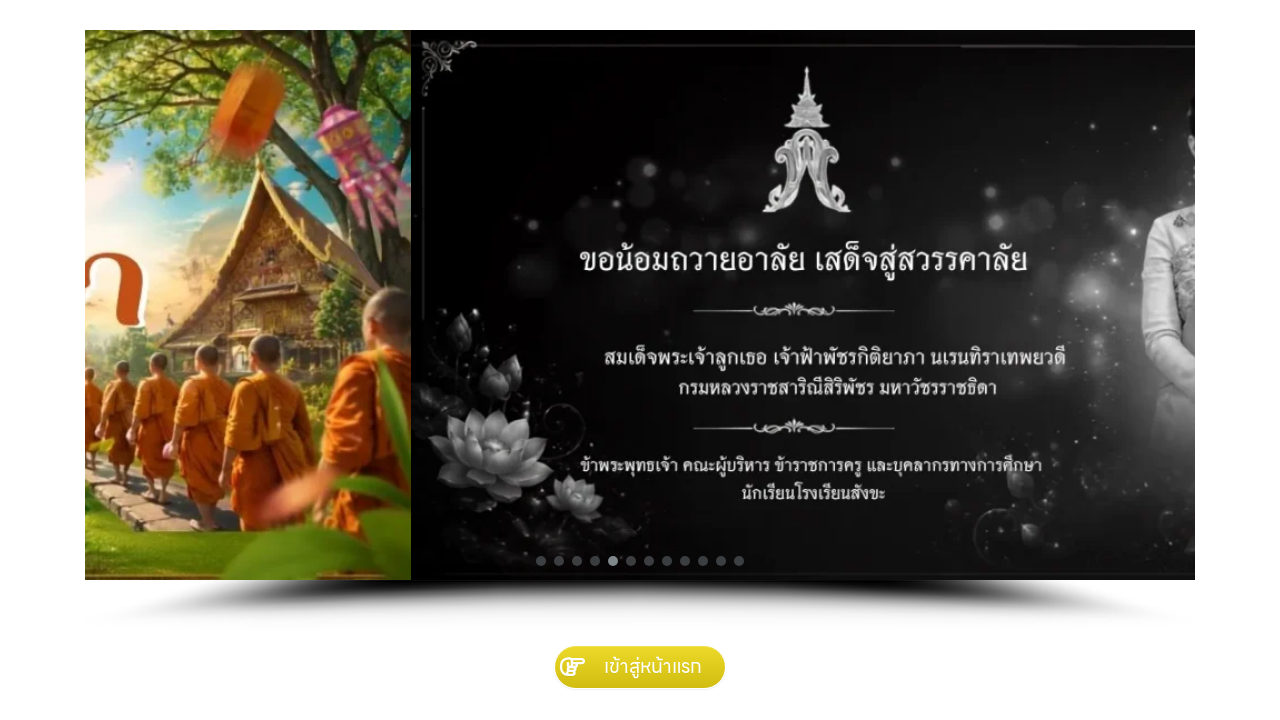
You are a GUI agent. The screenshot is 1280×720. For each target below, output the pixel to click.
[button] (541, 561)
